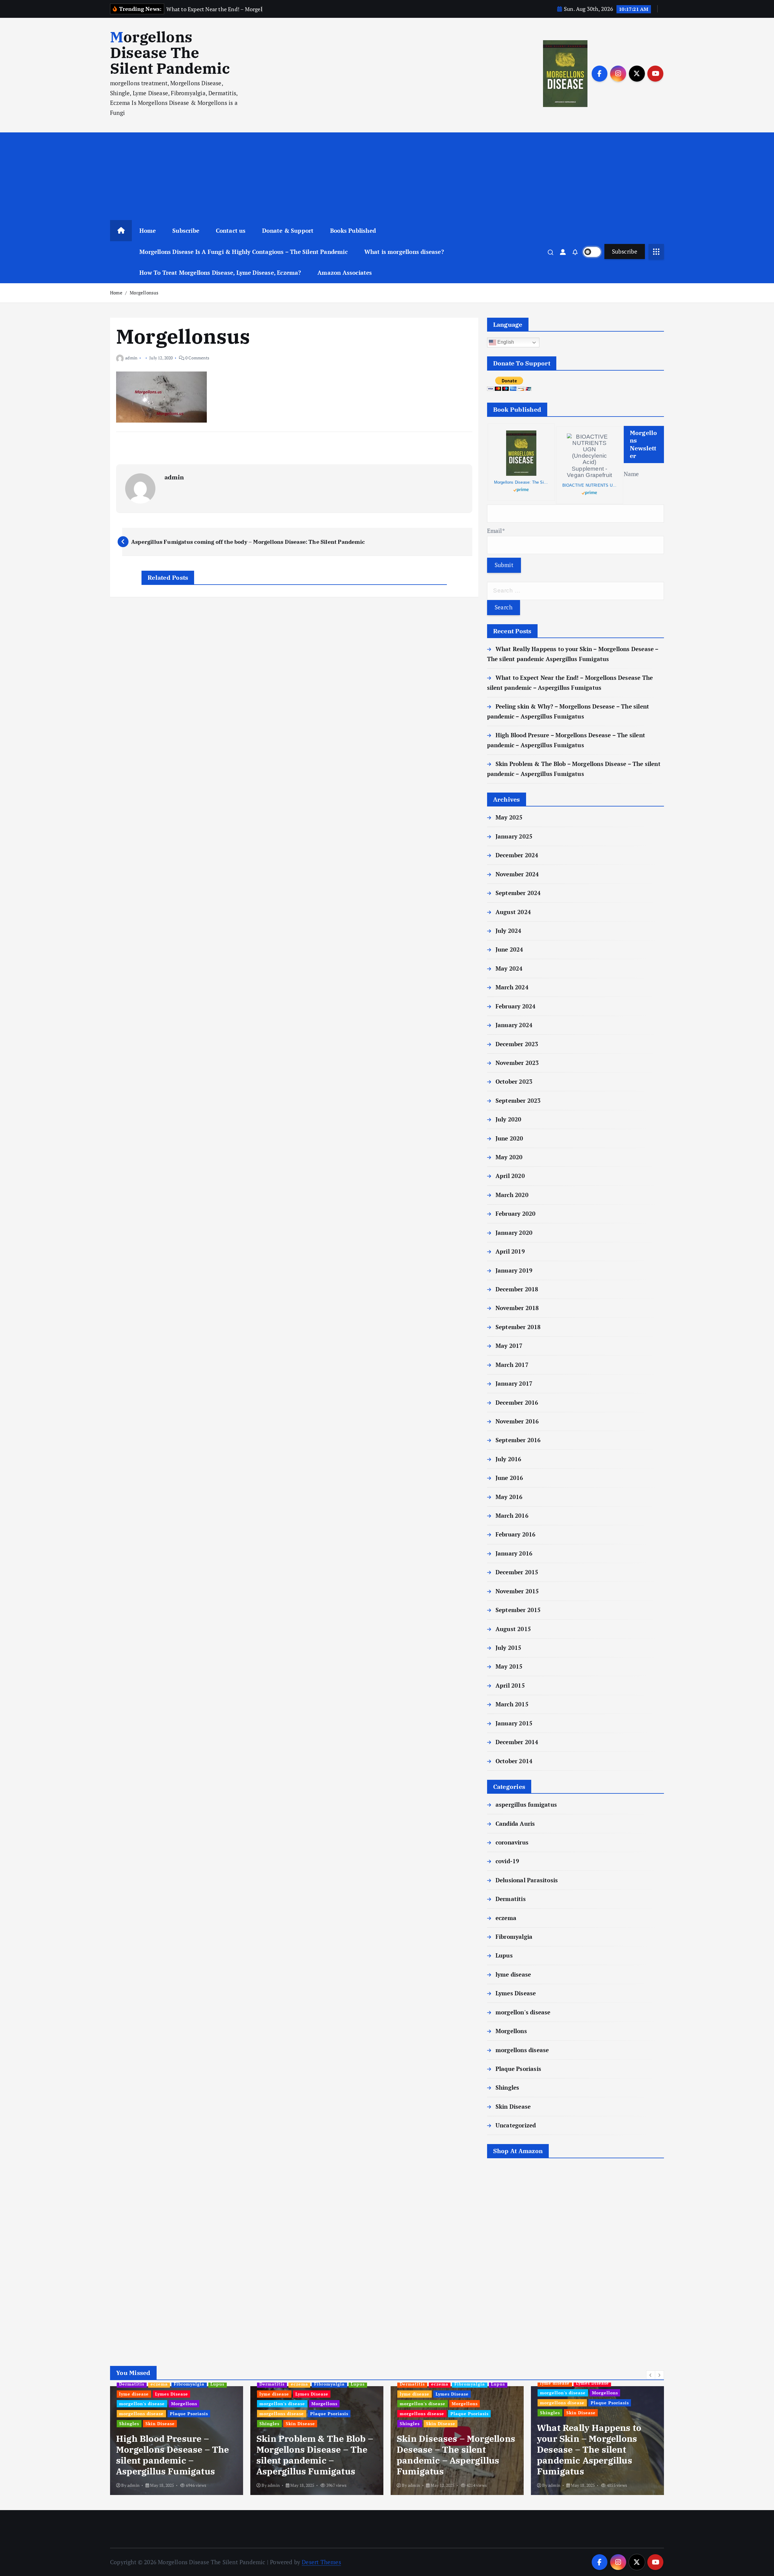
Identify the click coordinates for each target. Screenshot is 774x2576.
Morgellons (511, 2031)
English (505, 342)
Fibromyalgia (514, 1937)
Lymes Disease (516, 1993)
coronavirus (512, 1842)
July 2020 (509, 1119)
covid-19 (507, 1861)
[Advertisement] (387, 175)
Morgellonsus (144, 293)
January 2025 (514, 836)
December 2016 (517, 1402)
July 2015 (509, 1648)
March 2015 (512, 1704)
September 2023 (518, 1100)
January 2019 (514, 1270)
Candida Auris (515, 1823)
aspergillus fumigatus (526, 1804)
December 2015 (517, 1572)
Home (148, 230)
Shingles (507, 2087)
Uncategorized (516, 2125)
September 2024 (518, 893)
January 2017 (514, 1383)
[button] (651, 2375)
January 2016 (514, 1553)
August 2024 (513, 912)
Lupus (504, 1955)
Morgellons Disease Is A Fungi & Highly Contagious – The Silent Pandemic (244, 252)
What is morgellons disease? (404, 252)
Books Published (353, 230)
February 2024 (516, 1006)
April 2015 (510, 1685)
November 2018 (517, 1308)
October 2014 (514, 1761)
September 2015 (518, 1610)
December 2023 (517, 1044)
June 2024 (509, 949)
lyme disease (513, 1974)
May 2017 (509, 1346)
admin (131, 358)
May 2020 (509, 1157)
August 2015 (513, 1629)
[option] (177, 2441)
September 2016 (518, 1440)
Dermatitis (511, 1899)
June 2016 (509, 1478)
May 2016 (509, 1497)
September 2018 (518, 1327)
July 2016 (509, 1459)
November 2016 (517, 1421)
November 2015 (517, 1591)
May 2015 (509, 1666)
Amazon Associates (345, 273)
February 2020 (516, 1213)
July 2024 (509, 931)
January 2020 (514, 1233)
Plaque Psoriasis (518, 2069)
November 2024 (517, 874)
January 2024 (514, 1025)
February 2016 (516, 1534)
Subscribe (186, 230)
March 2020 (512, 1195)
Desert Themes (321, 2562)
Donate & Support (288, 230)
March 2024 (512, 987)
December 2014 (517, 1742)
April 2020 (510, 1176)
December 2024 (517, 855)
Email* (496, 531)
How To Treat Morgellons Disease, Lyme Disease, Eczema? (220, 273)
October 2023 (514, 1081)
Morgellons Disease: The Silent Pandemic (521, 482)
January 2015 (514, 1723)
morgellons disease (522, 2050)
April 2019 (510, 1251)
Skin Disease (513, 2106)
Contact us (231, 230)
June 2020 (509, 1138)
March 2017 (512, 1365)
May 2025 (509, 817)
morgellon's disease (523, 2012)
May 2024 (509, 968)
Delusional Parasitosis (527, 1880)
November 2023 (517, 1063)
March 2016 (512, 1515)
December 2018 (517, 1289)
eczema (506, 1918)
